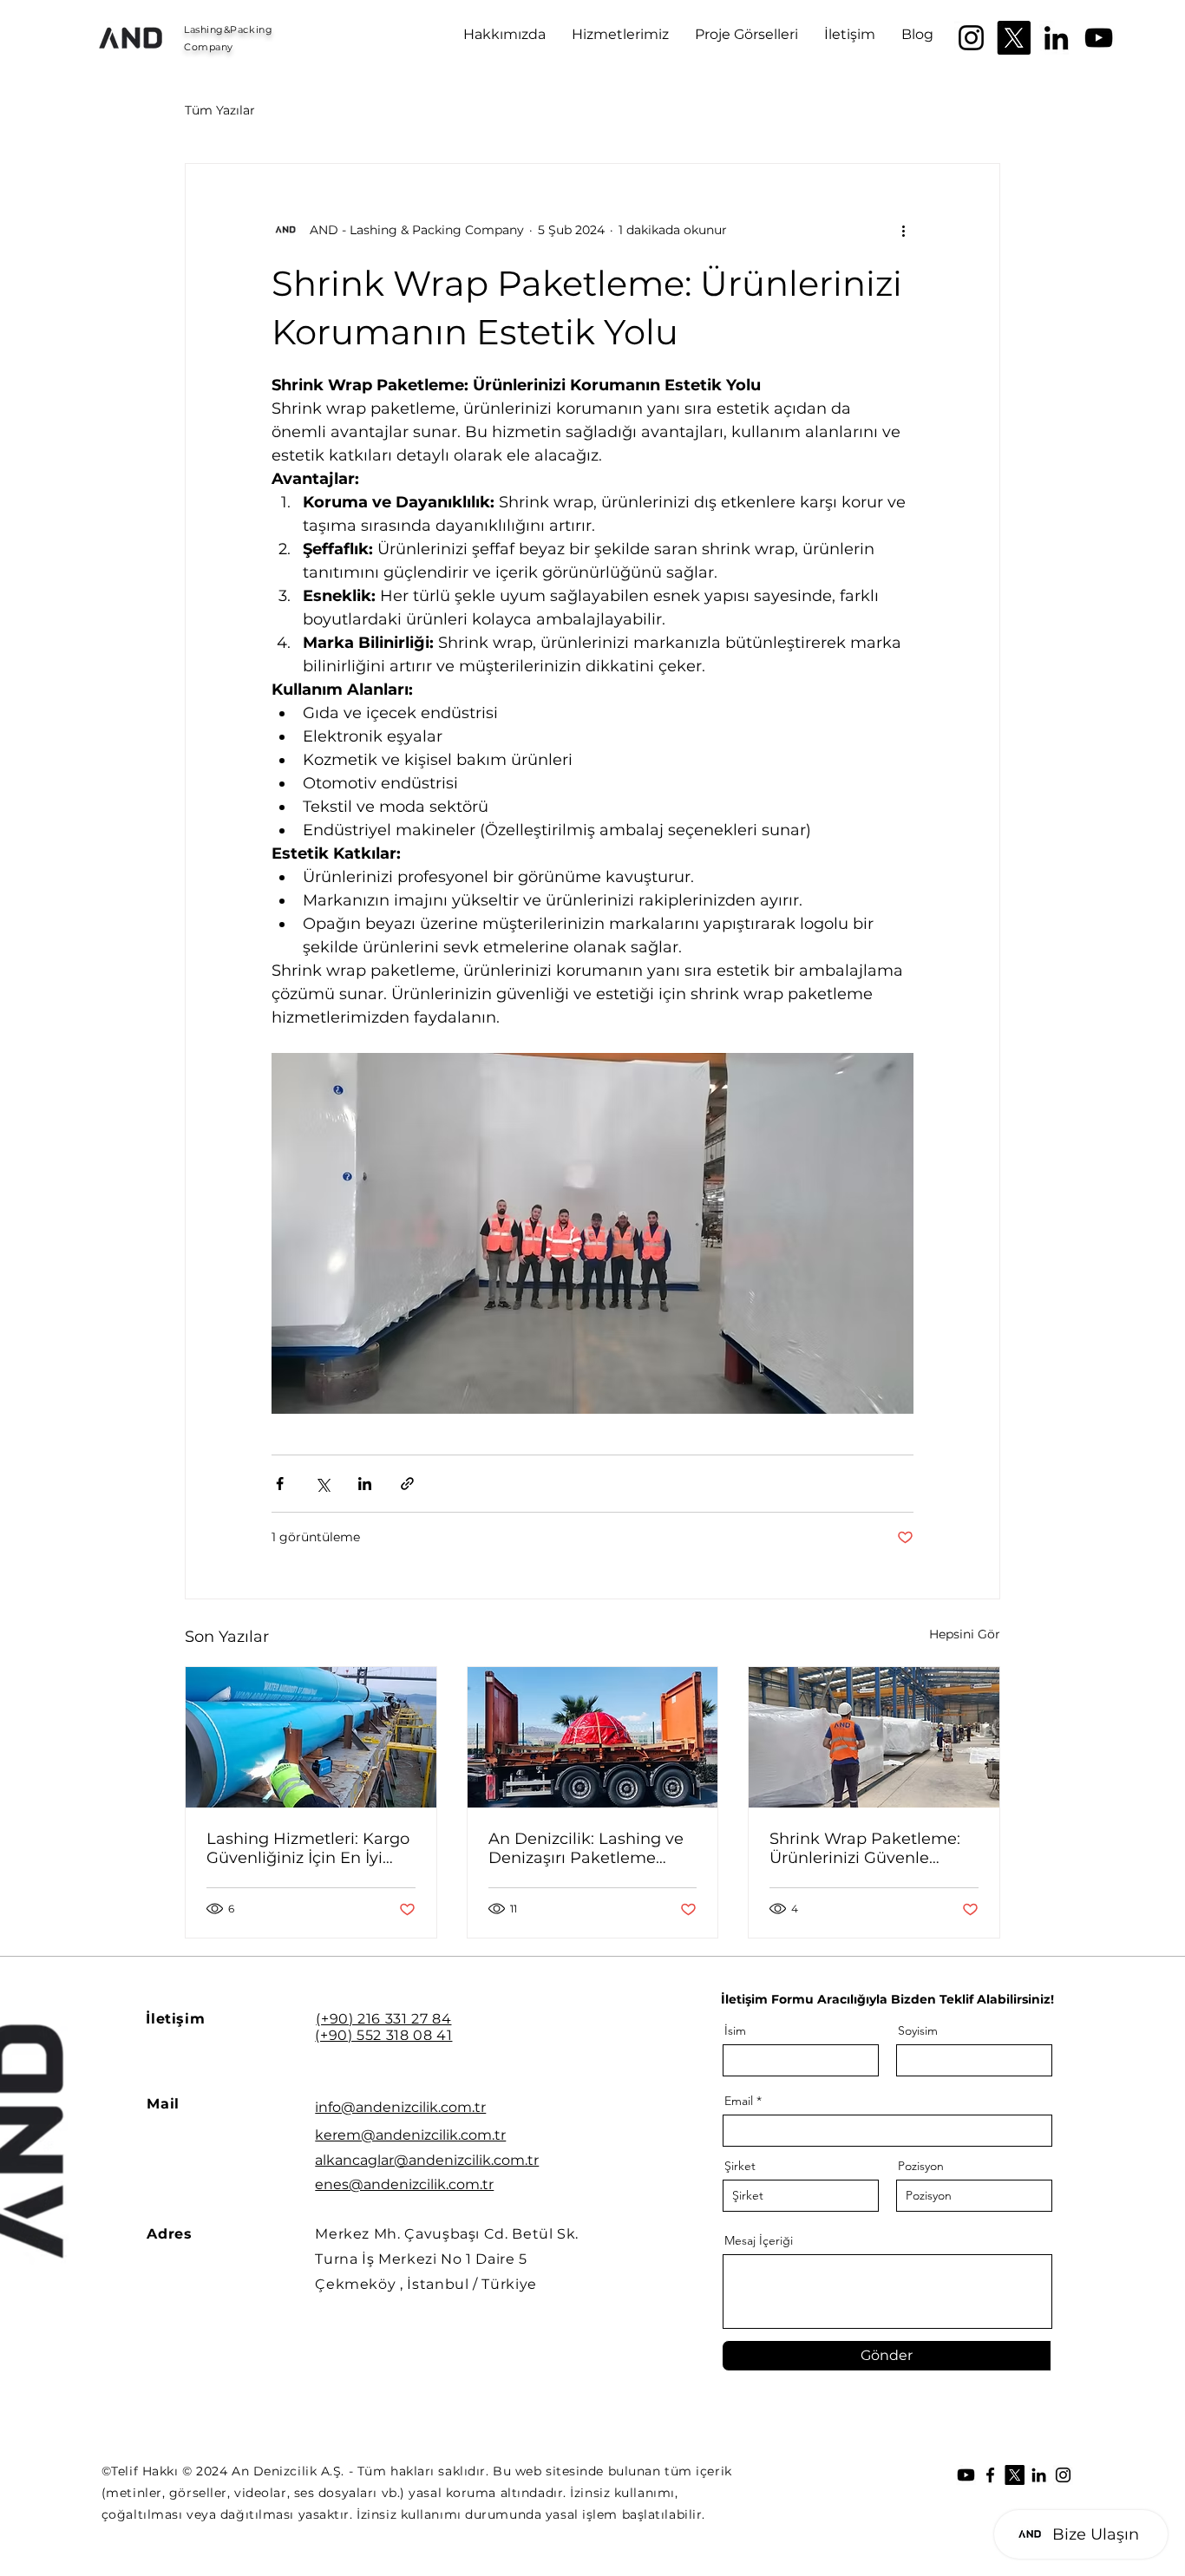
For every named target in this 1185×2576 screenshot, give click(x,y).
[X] (1014, 38)
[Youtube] (966, 2475)
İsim (735, 2030)
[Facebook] (990, 2475)
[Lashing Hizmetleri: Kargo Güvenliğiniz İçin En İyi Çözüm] (311, 1737)
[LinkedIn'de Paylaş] (365, 1484)
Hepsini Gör (965, 1634)
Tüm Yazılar (220, 110)
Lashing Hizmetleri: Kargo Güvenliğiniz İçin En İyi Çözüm (308, 1848)
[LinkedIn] (1056, 38)
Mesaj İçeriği (759, 2240)
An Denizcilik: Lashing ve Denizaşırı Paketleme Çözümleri (586, 1848)
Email (739, 2101)
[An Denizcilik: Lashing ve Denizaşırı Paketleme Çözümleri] (593, 1737)
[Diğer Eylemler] (903, 230)
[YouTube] (1099, 38)
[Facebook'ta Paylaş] (280, 1484)
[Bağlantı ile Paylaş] (407, 1484)
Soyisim (918, 2030)
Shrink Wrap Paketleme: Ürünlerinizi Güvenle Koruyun (865, 1848)
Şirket (740, 2166)
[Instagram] (971, 38)
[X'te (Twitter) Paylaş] (322, 1484)
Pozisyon (921, 2166)
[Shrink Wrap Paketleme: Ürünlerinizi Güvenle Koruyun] (874, 1737)
